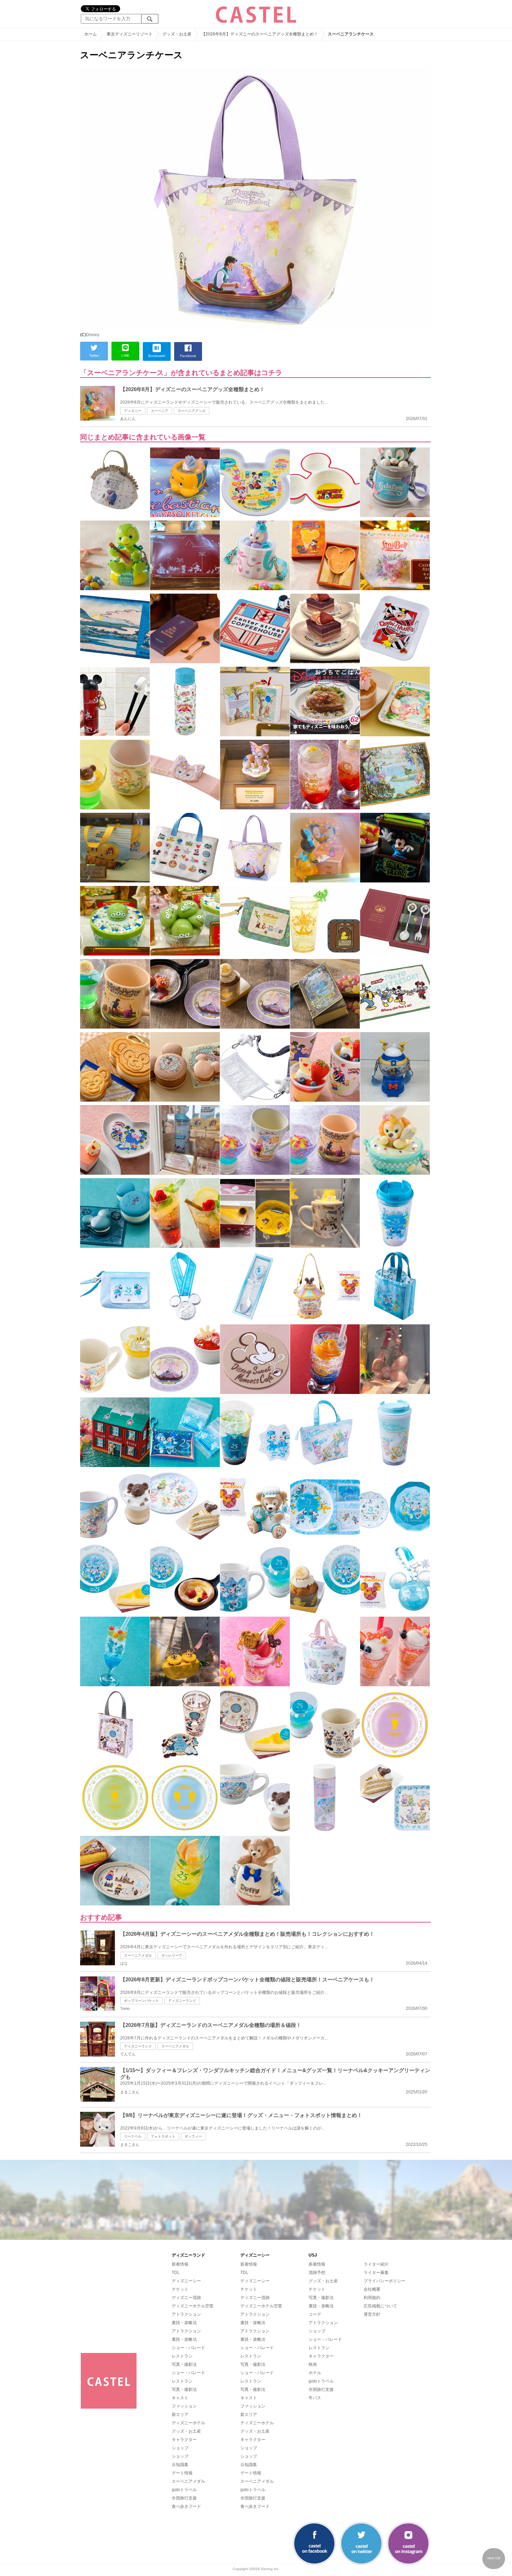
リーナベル (133, 2136)
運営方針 (372, 2314)
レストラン (182, 2356)
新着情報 (180, 2264)
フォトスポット (163, 2136)
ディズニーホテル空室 (193, 2306)
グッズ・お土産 (186, 2431)
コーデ (315, 2314)
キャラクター (184, 2440)
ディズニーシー (186, 2281)
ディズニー (133, 411)
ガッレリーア (172, 1955)
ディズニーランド (182, 2001)
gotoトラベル (184, 2490)
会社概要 (372, 2289)
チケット (180, 2289)
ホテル (315, 2373)
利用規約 (372, 2298)
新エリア (180, 2415)
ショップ (180, 2448)
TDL (176, 2273)
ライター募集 (376, 2273)
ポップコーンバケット (141, 2001)
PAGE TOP (494, 2558)
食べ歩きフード (186, 2506)
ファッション (184, 2406)
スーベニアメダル (138, 1955)
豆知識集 (180, 2465)
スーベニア (160, 411)
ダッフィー (193, 2136)
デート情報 (182, 2473)
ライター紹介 (376, 2264)
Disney (93, 335)
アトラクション (186, 2314)
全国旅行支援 (184, 2498)
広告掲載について (380, 2306)
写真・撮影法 (184, 2364)
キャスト (180, 2398)
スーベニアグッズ (192, 411)
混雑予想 (317, 2273)
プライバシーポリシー (385, 2281)
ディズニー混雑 (186, 2298)
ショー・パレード (188, 2348)
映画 (313, 2364)
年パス (315, 2398)
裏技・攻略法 (184, 2323)
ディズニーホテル (188, 2423)
